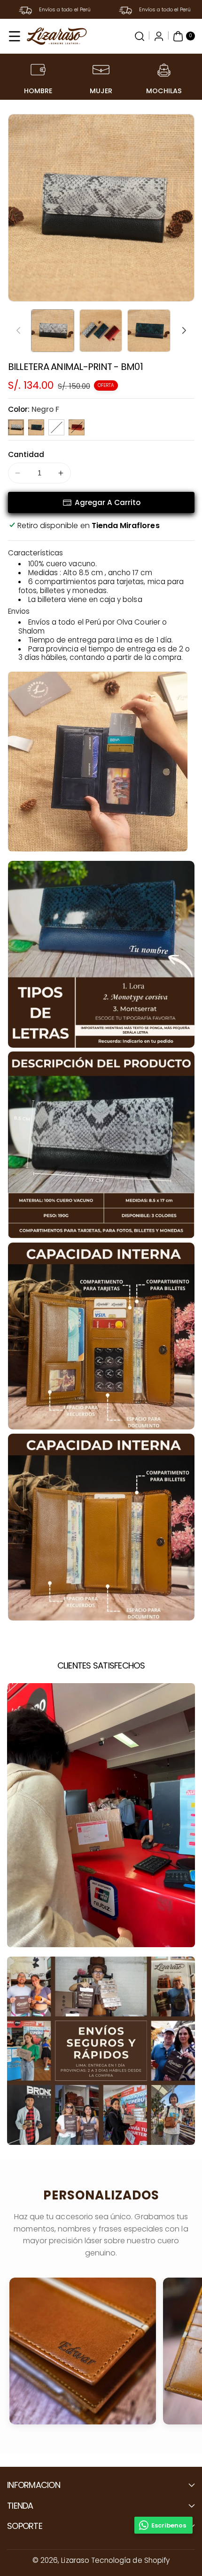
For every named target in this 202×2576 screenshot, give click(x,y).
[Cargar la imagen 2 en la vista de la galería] (101, 331)
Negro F (16, 427)
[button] (15, 36)
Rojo (77, 427)
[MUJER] (101, 70)
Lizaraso (75, 2560)
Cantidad (26, 454)
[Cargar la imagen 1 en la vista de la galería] (53, 331)
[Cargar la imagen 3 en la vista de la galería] (149, 331)
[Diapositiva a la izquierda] (18, 330)
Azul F (36, 427)
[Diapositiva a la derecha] (184, 330)
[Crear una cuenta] (159, 36)
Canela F (56, 427)
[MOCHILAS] (164, 70)
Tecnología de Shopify (130, 2560)
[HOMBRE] (38, 70)
